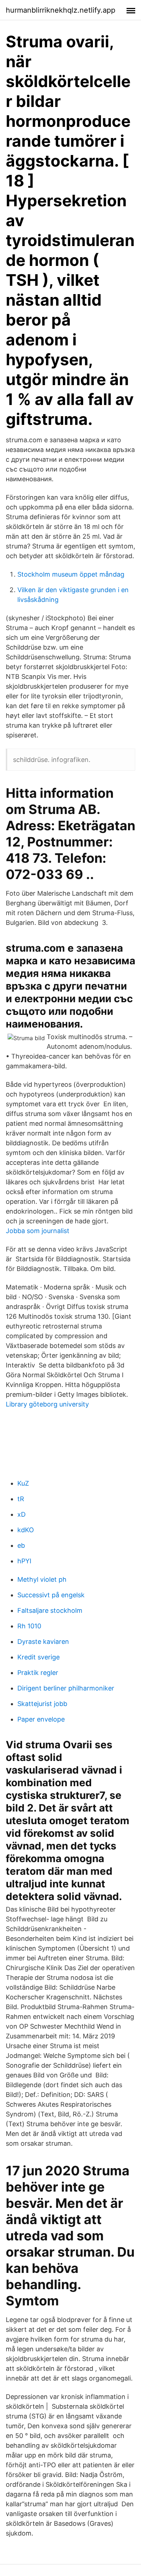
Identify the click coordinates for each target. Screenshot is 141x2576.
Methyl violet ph (42, 1579)
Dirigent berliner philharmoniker (66, 1688)
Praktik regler (38, 1673)
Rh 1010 (29, 1626)
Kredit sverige (39, 1657)
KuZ (23, 1483)
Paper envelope (41, 1719)
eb (21, 1545)
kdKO (26, 1530)
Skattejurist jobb (42, 1704)
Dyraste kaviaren (43, 1642)
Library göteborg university (47, 1404)
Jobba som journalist (38, 1231)
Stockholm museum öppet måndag (71, 574)
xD (22, 1514)
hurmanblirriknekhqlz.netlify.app (61, 10)
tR (21, 1499)
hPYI (24, 1561)
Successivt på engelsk (51, 1595)
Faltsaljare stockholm (50, 1610)
